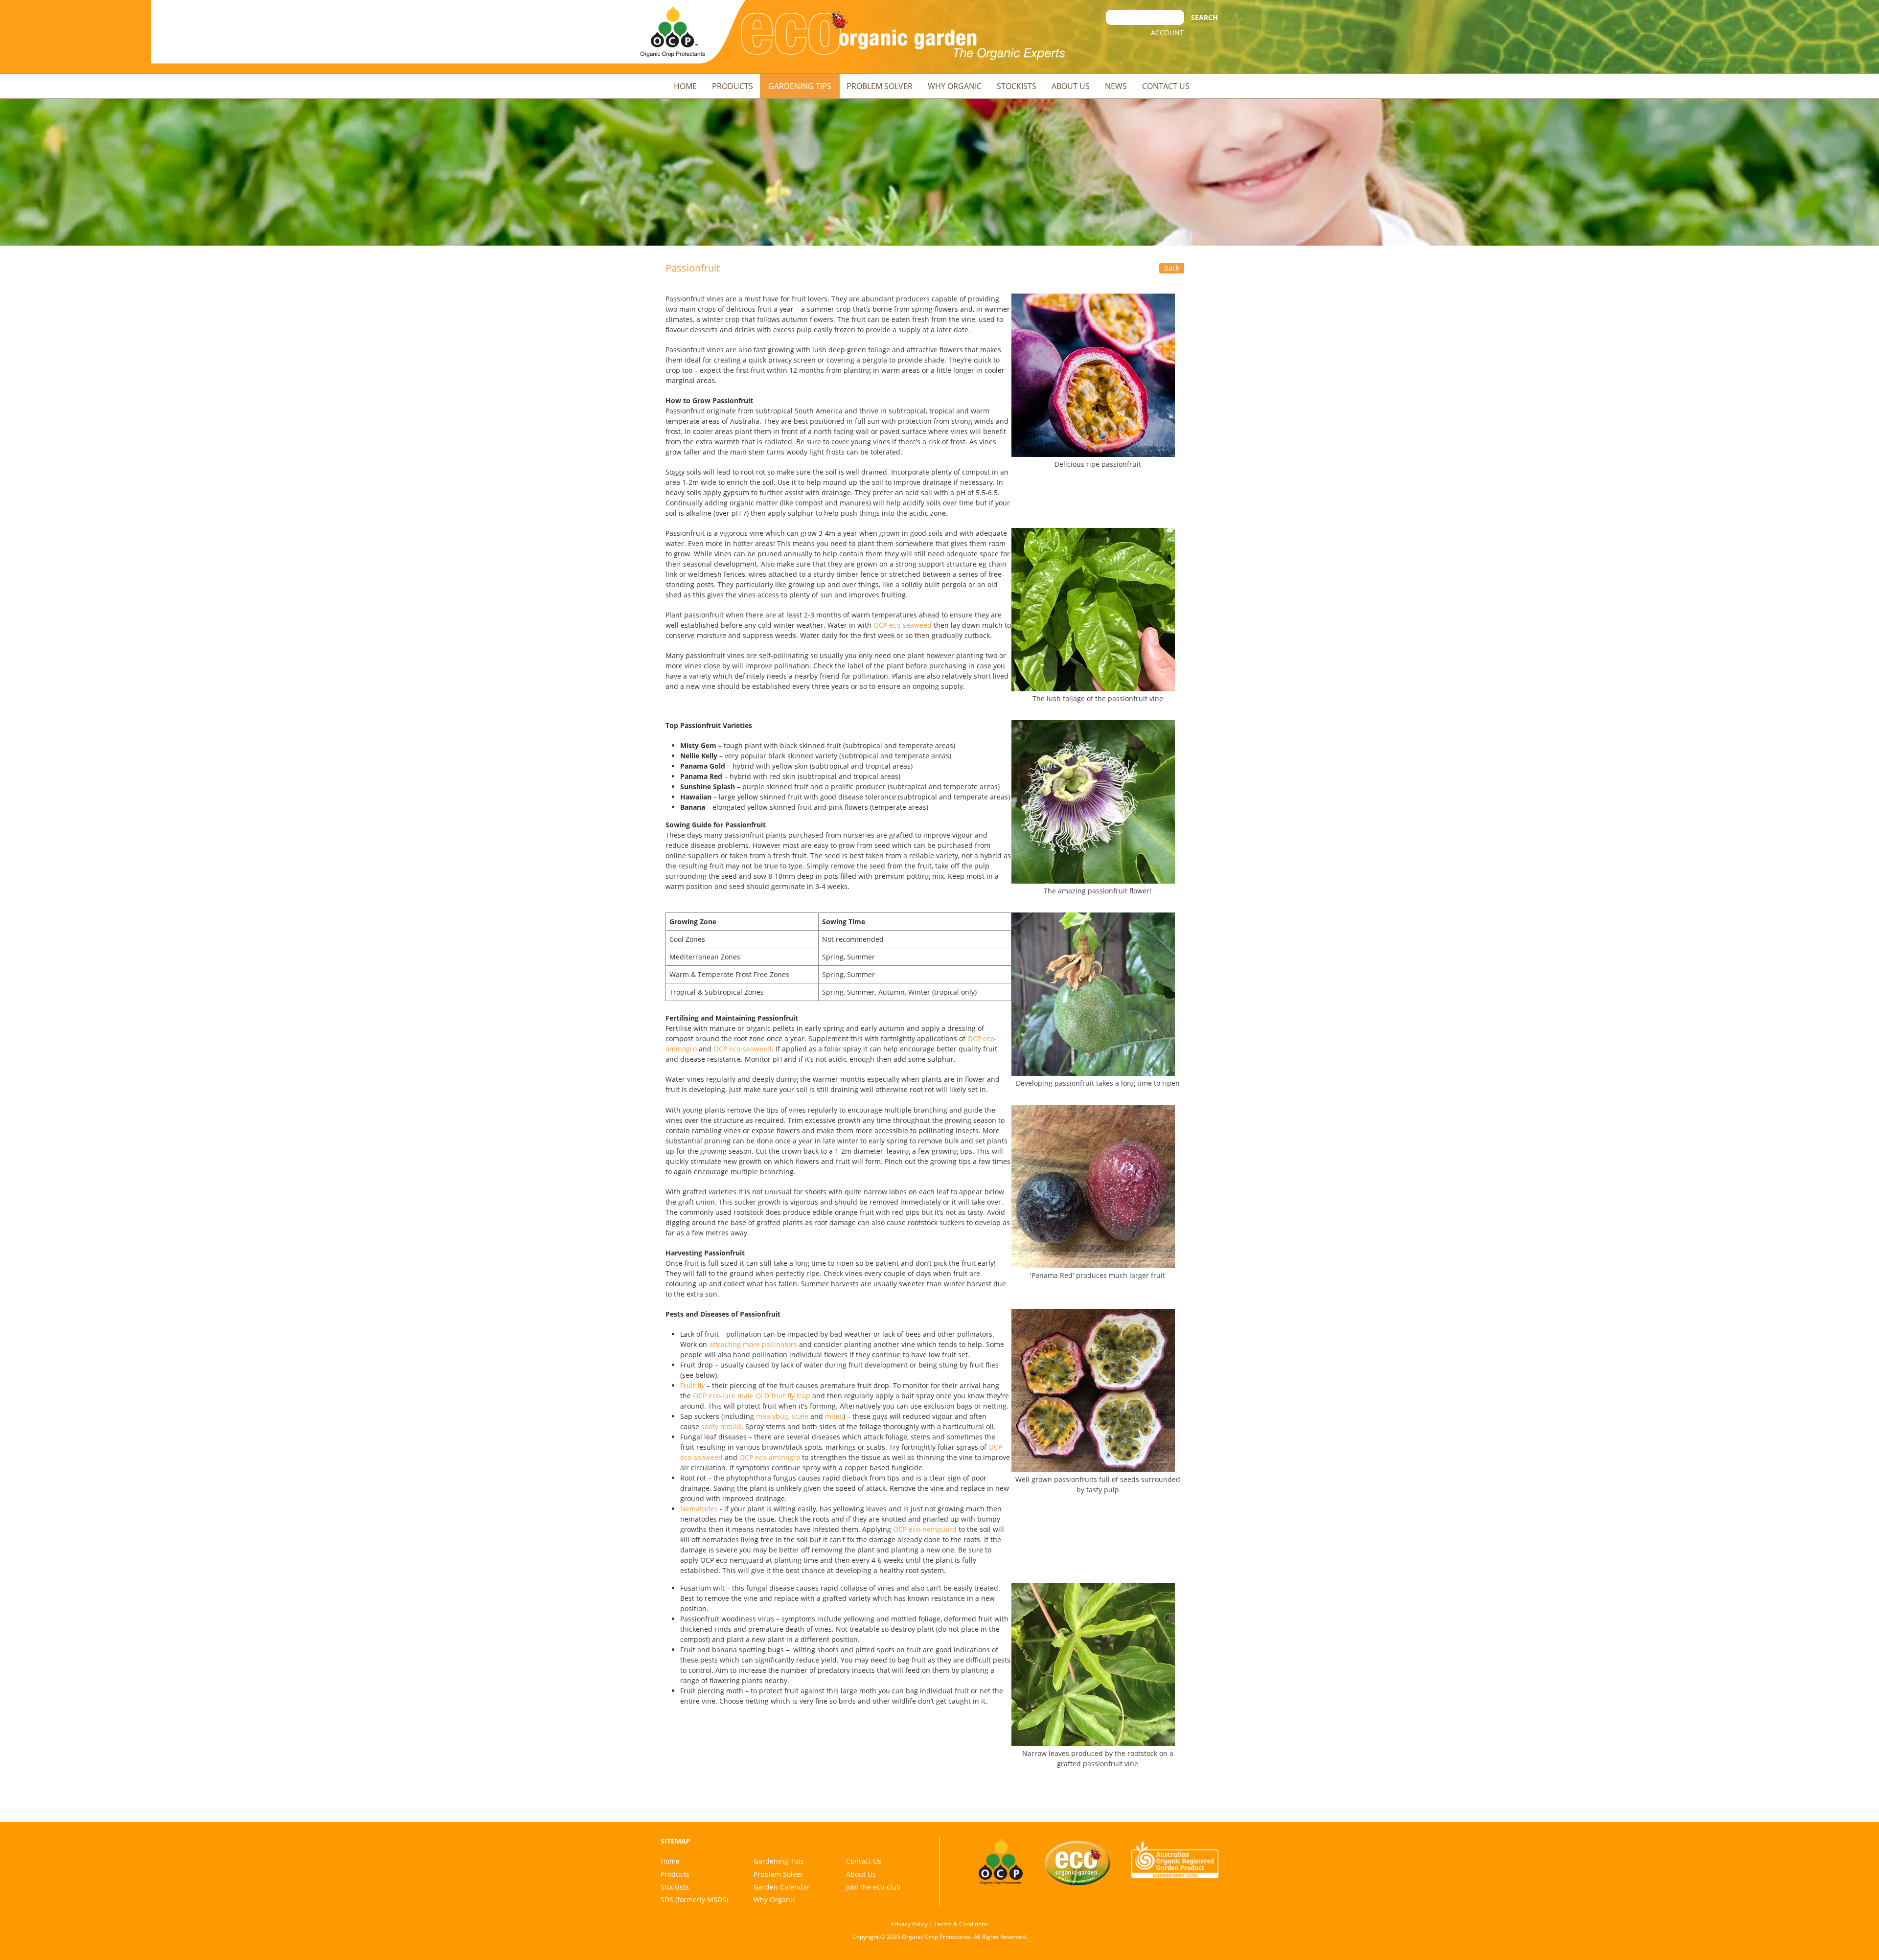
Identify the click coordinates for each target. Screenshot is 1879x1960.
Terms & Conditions (961, 1924)
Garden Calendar (782, 1887)
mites (834, 1416)
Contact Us (1166, 86)
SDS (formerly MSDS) (694, 1900)
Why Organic (955, 86)
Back (1172, 268)
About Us (1071, 86)
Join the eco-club (873, 1887)
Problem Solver (880, 86)
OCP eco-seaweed (903, 625)
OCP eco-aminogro (770, 1457)
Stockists (1017, 86)
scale (800, 1416)
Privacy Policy (909, 1924)
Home (685, 86)
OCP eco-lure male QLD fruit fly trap (752, 1396)
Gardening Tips (800, 86)
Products (733, 86)
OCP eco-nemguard (925, 1529)
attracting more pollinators (753, 1344)
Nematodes (699, 1509)
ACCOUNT (1167, 33)
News (1116, 86)
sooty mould (721, 1426)
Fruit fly (692, 1385)
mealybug (772, 1416)
